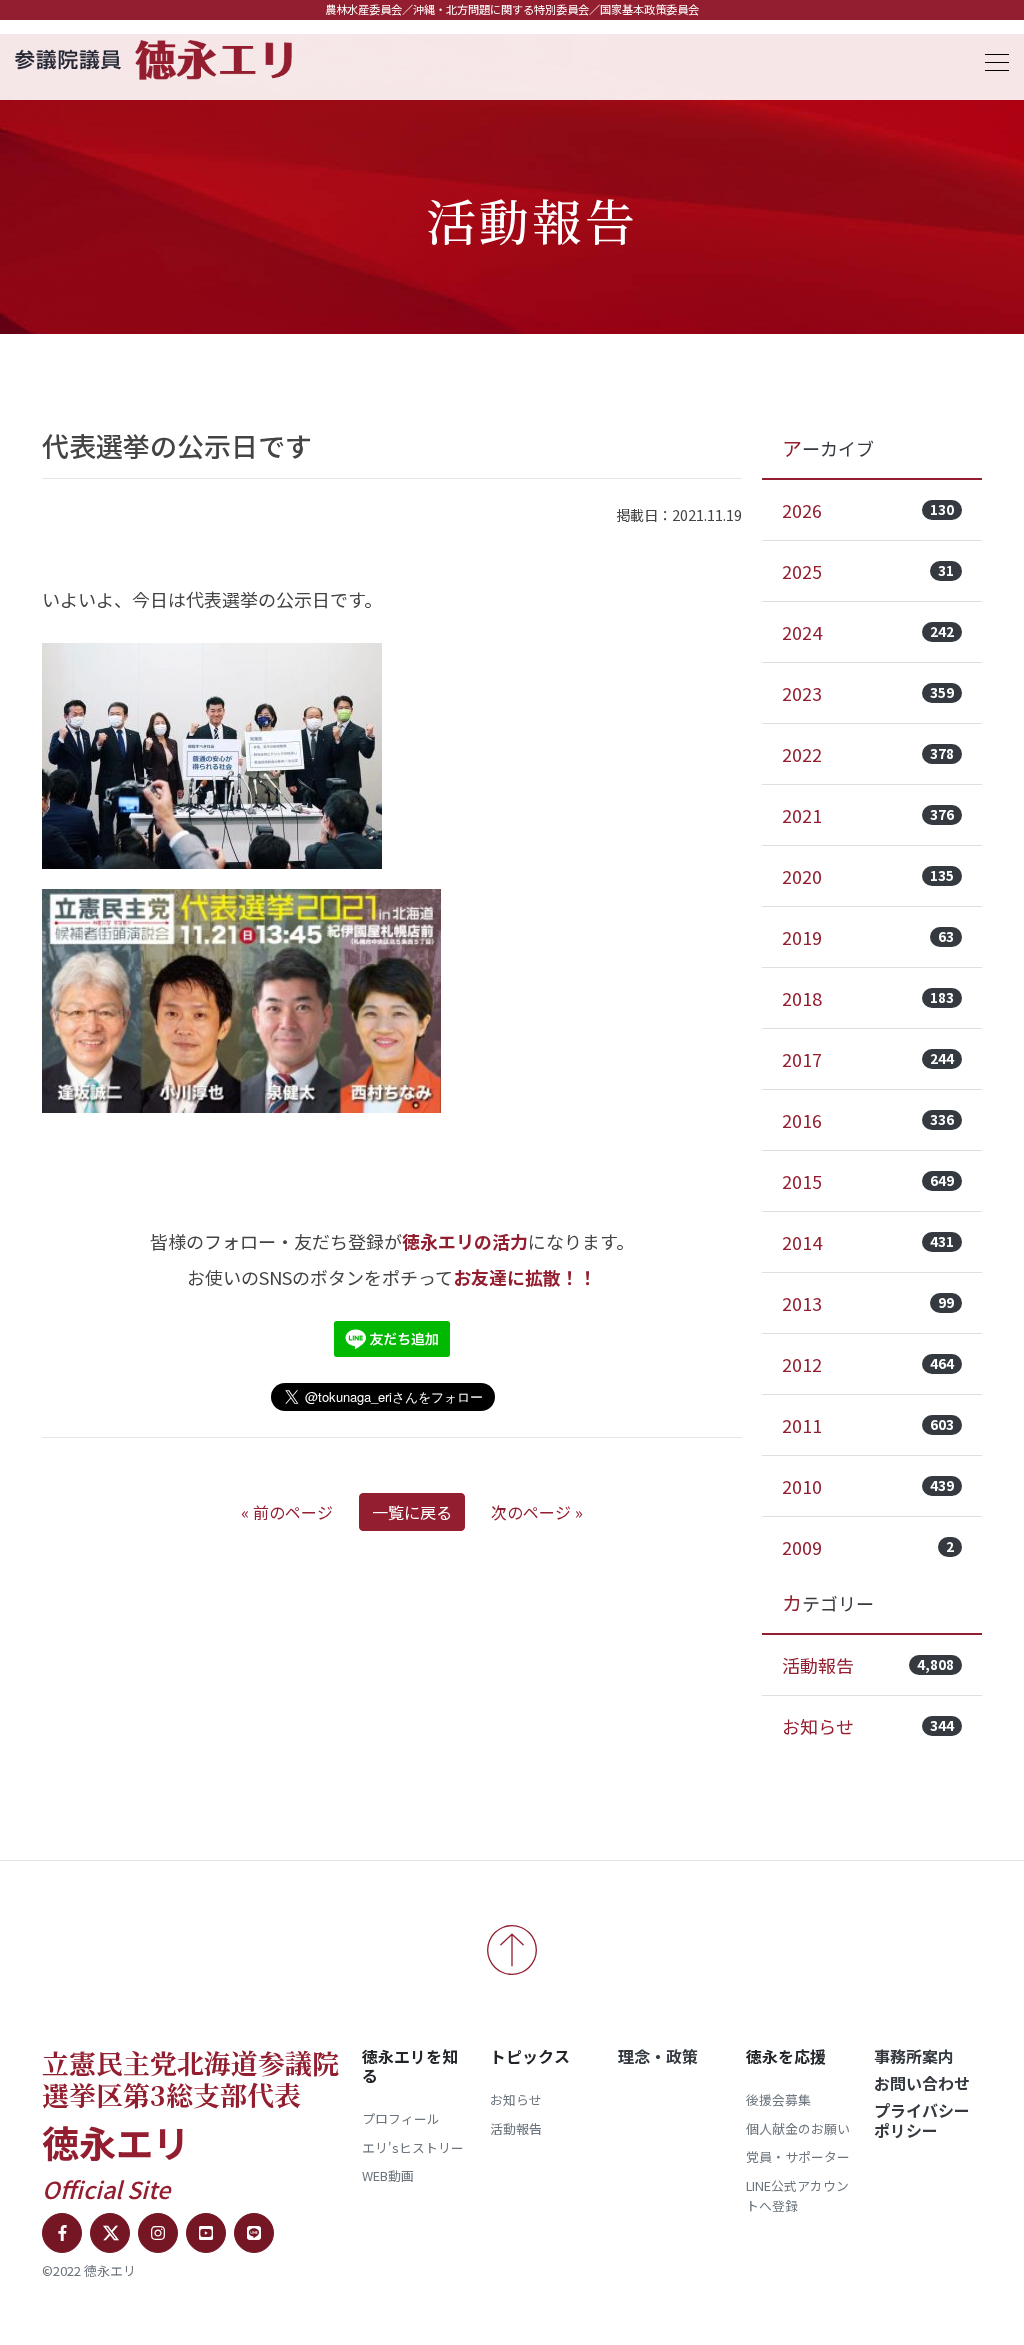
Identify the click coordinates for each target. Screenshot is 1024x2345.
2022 (868, 754)
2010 (868, 1486)
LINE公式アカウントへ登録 (797, 2195)
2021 (868, 815)
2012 (868, 1364)
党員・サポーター (798, 2156)
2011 (868, 1425)
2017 (868, 1059)
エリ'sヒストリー (413, 2147)
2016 (868, 1120)
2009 (868, 1547)
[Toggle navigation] (991, 59)
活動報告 (868, 1665)
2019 (868, 937)
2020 (868, 876)
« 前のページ (287, 1512)
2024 (868, 632)
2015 (868, 1181)
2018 (868, 998)
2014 (868, 1242)
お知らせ (868, 1726)
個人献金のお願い (798, 2128)
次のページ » (537, 1512)
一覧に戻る (412, 1512)
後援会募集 (778, 2099)
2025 (868, 571)
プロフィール (401, 2118)
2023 (868, 693)
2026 (868, 510)
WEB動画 (388, 2175)
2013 (868, 1303)
